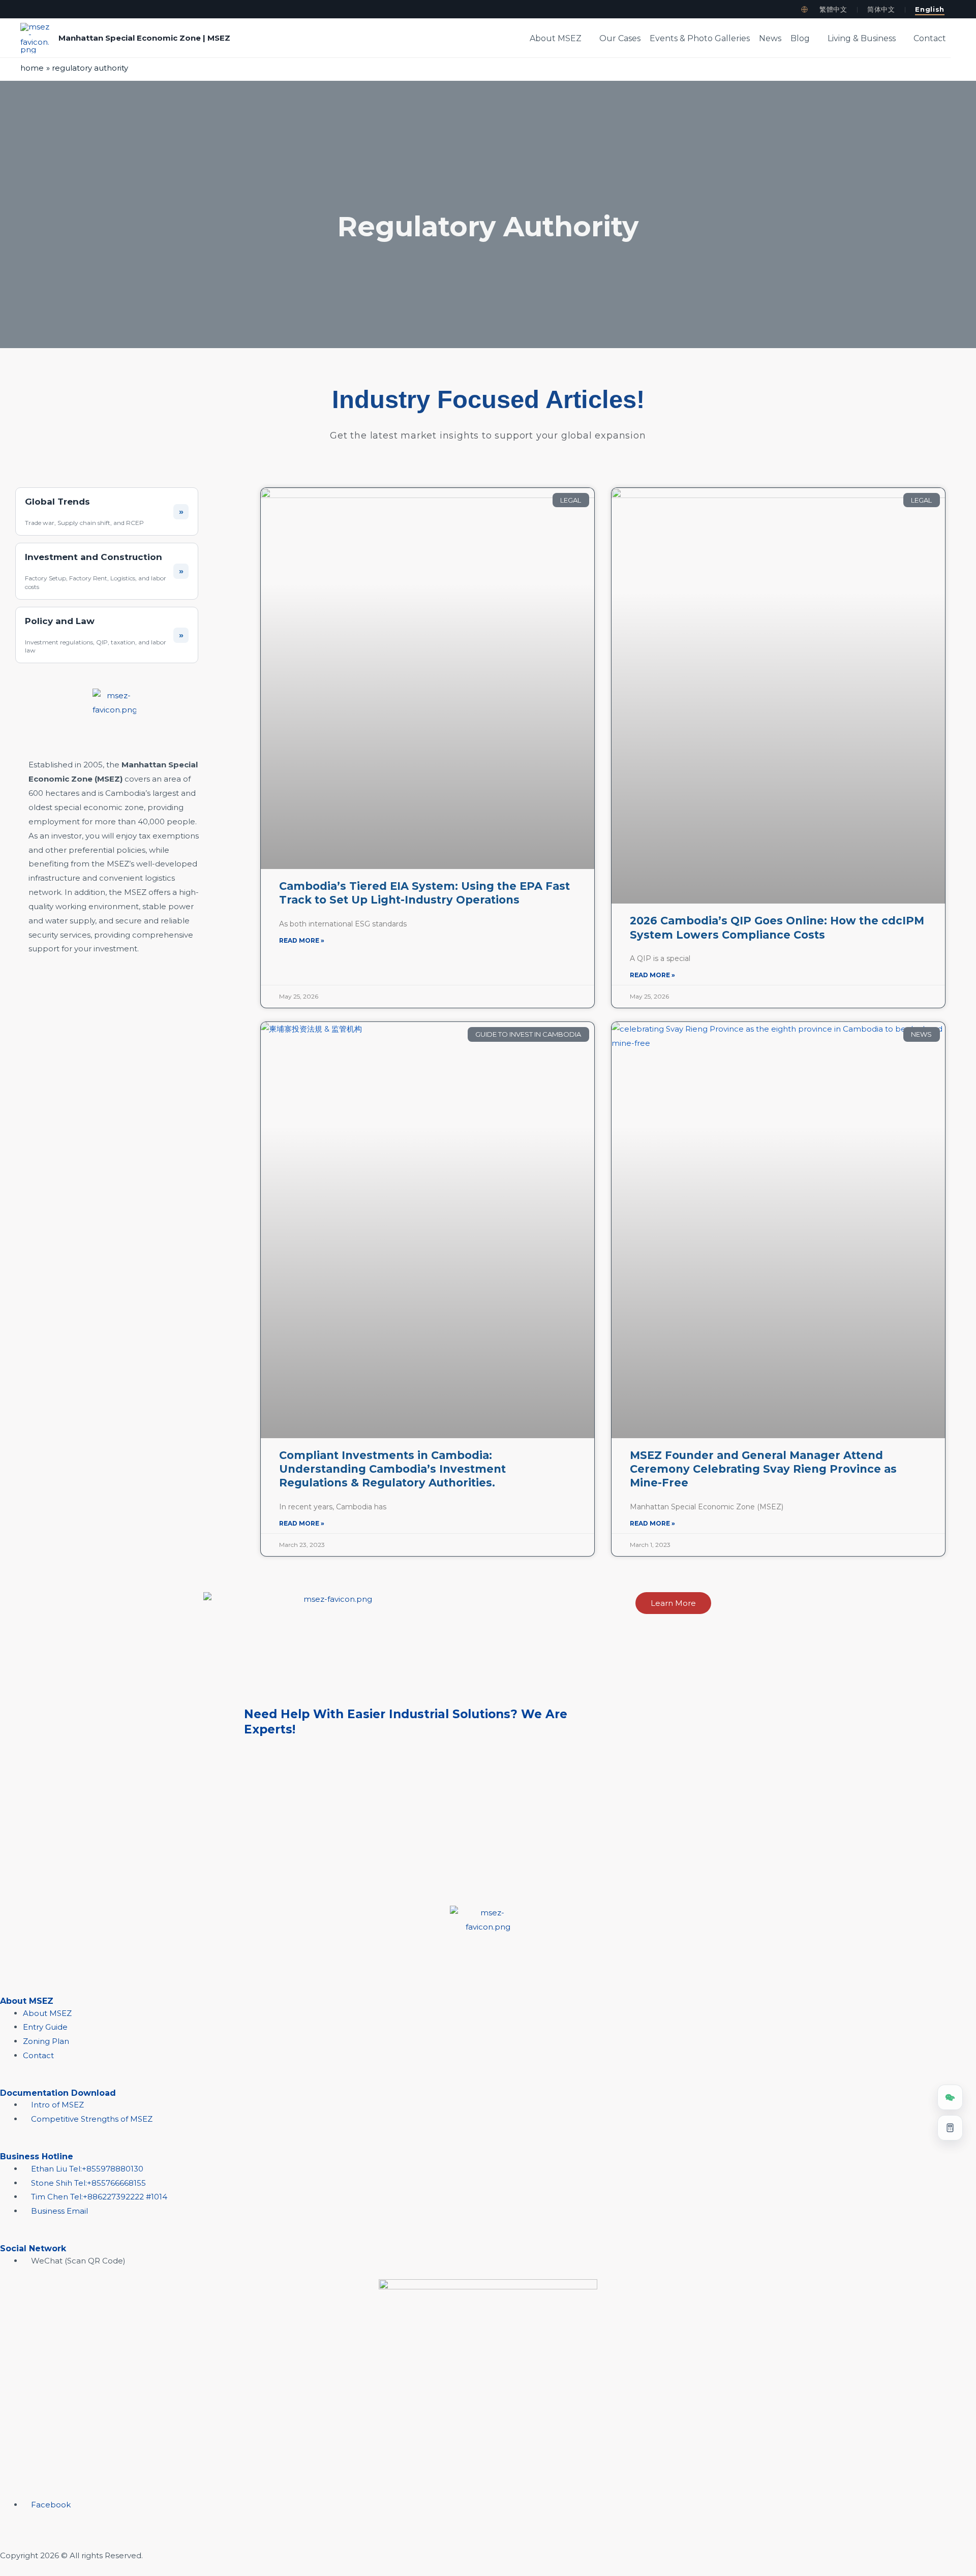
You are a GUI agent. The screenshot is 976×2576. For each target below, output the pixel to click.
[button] (586, 39)
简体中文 (881, 9)
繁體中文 (833, 9)
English (930, 9)
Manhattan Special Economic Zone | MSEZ (144, 38)
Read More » (302, 940)
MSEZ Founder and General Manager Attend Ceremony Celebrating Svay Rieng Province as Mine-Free (763, 1469)
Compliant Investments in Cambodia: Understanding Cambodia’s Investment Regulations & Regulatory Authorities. (392, 1469)
